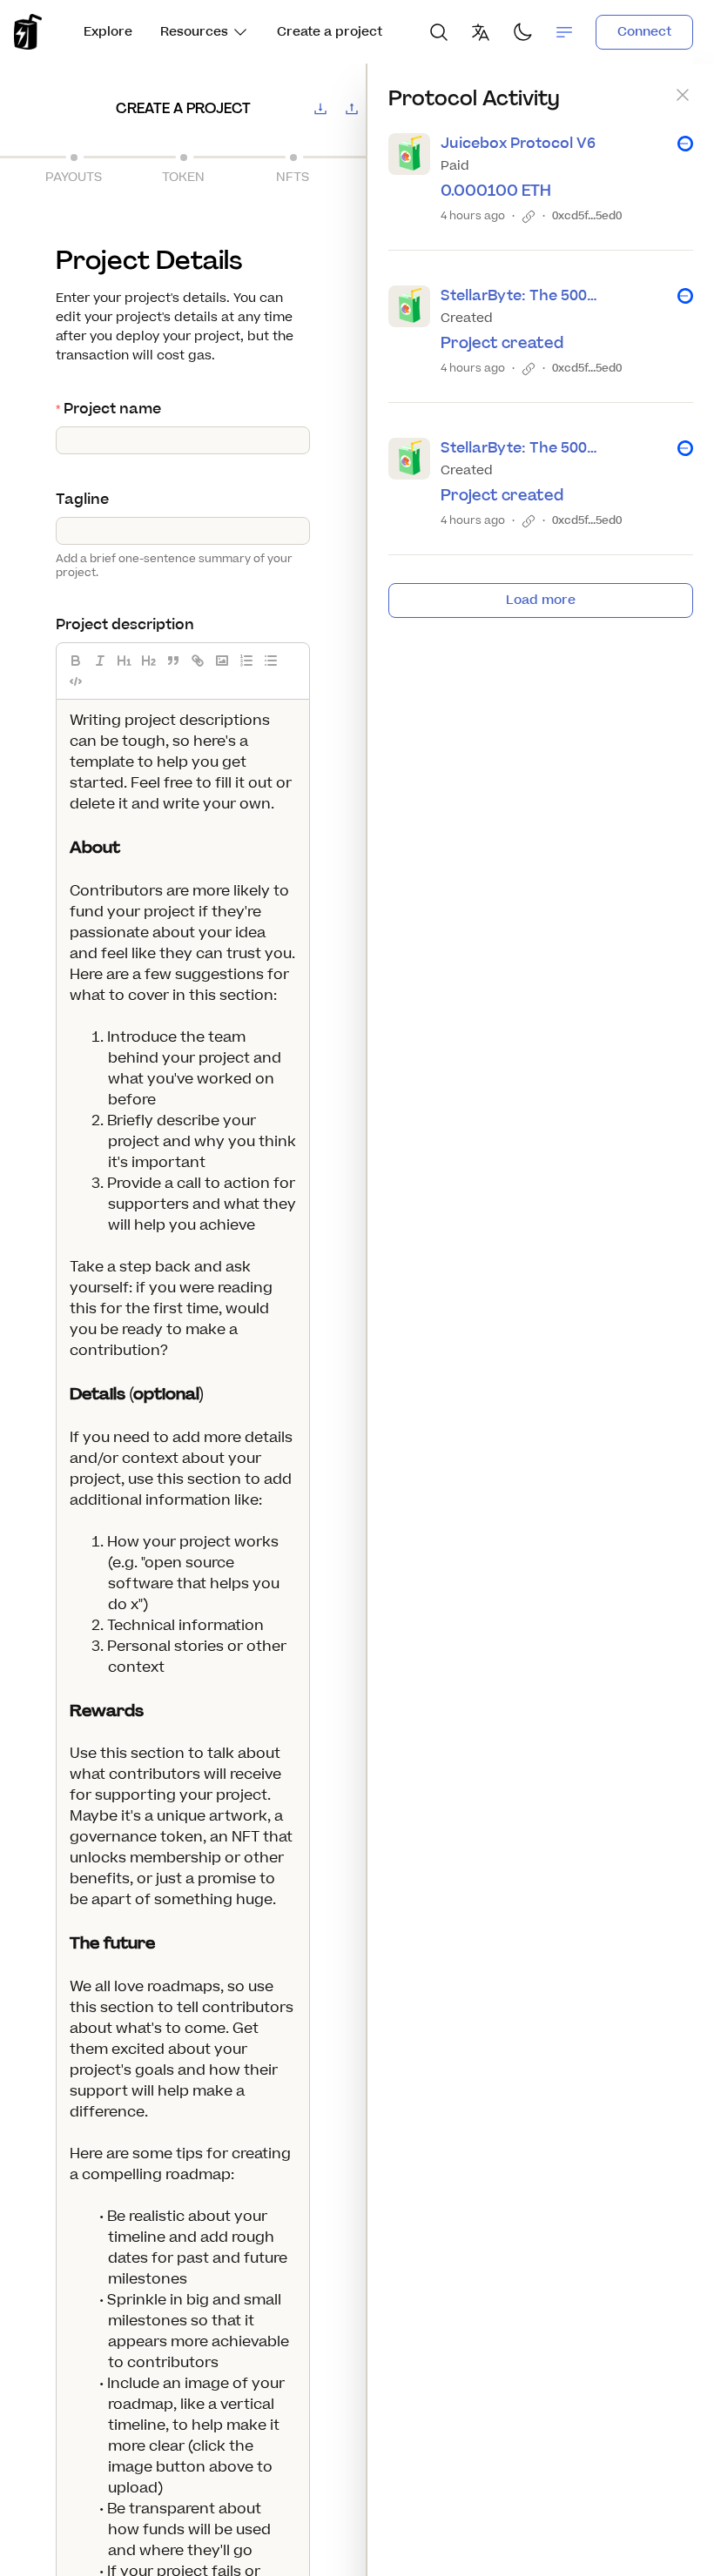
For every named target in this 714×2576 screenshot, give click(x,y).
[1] (125, 661)
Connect (644, 32)
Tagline (82, 500)
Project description (125, 625)
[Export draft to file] (320, 109)
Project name (112, 409)
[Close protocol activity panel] (683, 95)
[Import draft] (352, 109)
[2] (149, 661)
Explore (108, 32)
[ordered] (246, 661)
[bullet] (271, 661)
